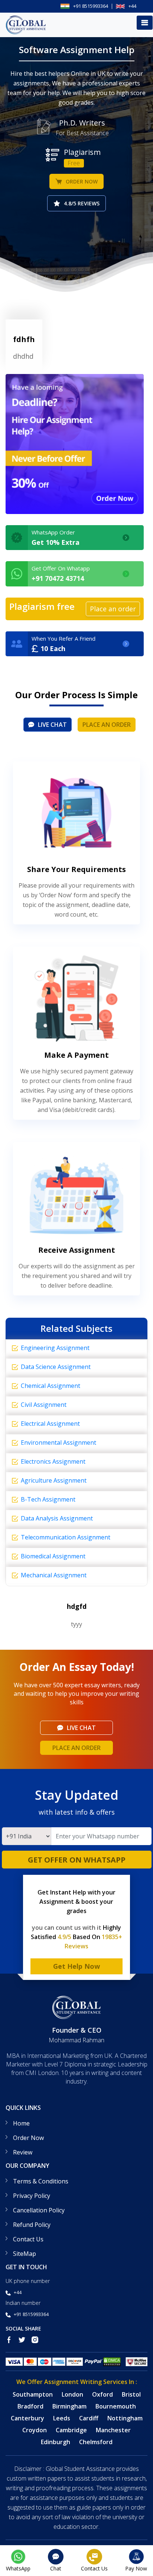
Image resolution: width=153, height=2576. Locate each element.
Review (23, 2152)
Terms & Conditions (41, 2181)
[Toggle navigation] (145, 23)
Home (21, 2123)
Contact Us (28, 2239)
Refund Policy (32, 2225)
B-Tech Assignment (48, 1499)
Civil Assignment (44, 1405)
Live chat (52, 725)
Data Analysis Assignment (57, 1518)
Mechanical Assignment (54, 1575)
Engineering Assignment (55, 1348)
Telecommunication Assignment (66, 1537)
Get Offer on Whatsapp (77, 1860)
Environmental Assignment (58, 1443)
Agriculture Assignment (54, 1480)
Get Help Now (76, 1966)
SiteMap (25, 2254)
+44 (132, 6)
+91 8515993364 (91, 6)
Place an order (107, 725)
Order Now (82, 181)
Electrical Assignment (50, 1424)
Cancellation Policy (39, 2210)
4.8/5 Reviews (82, 203)
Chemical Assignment (51, 1386)
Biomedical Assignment (53, 1556)
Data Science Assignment (56, 1367)
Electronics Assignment (53, 1461)
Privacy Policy (32, 2196)
